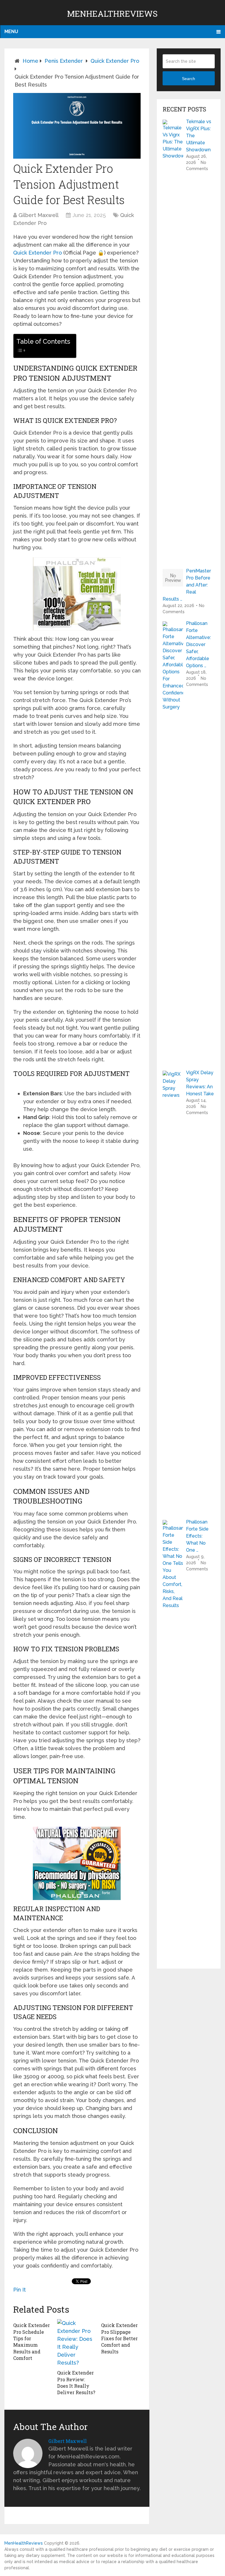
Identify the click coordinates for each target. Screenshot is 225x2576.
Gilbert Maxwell (39, 215)
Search (189, 79)
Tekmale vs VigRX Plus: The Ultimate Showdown (199, 136)
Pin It (19, 2290)
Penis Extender (64, 61)
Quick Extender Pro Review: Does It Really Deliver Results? (76, 2382)
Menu (11, 32)
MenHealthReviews (112, 14)
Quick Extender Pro (115, 61)
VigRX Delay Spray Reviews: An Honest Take (200, 1083)
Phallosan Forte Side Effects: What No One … (197, 1536)
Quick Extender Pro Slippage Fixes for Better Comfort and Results (119, 2338)
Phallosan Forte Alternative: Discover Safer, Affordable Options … (198, 644)
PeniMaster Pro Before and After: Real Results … (187, 585)
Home (30, 61)
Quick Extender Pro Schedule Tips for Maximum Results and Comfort (31, 2342)
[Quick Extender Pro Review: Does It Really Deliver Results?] (77, 2343)
